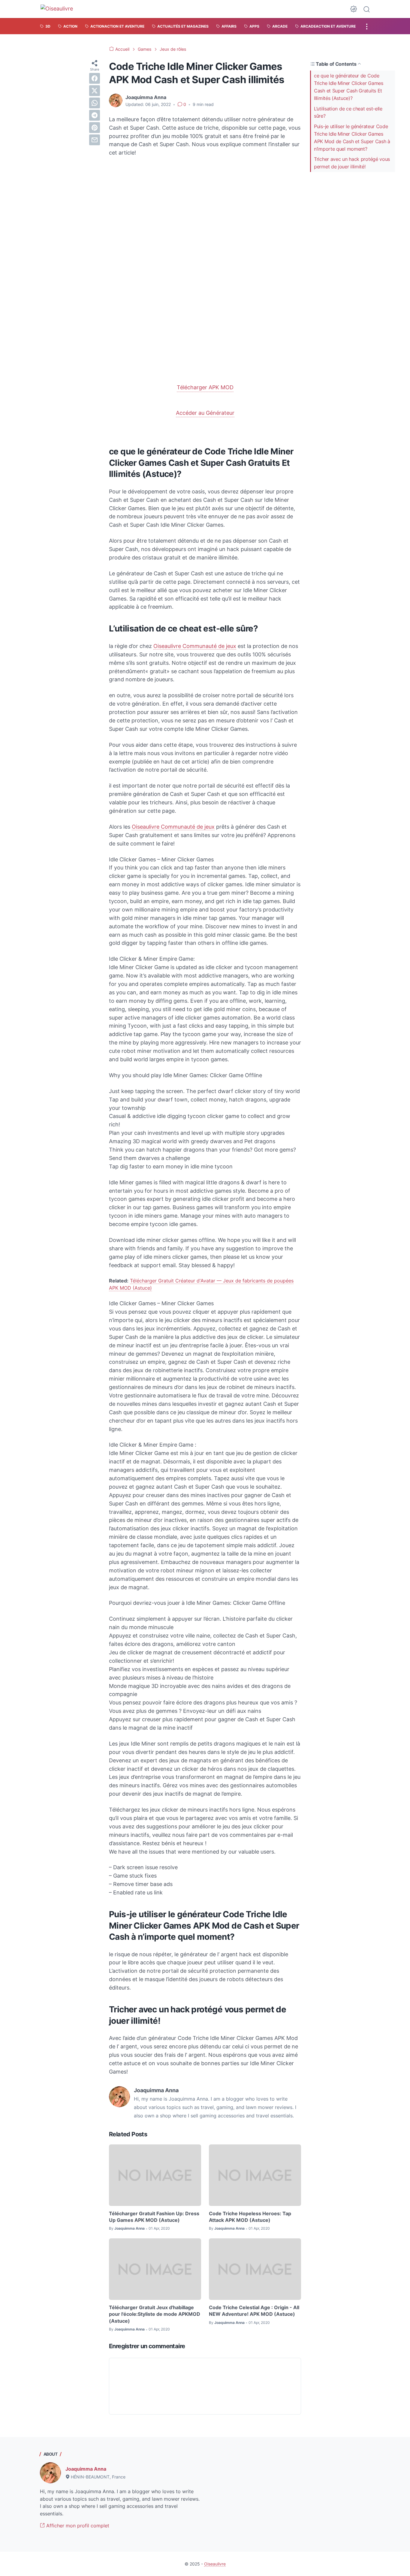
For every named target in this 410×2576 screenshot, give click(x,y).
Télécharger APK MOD (205, 387)
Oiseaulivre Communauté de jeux (195, 646)
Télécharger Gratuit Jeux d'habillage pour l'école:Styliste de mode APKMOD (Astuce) (155, 2314)
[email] (95, 140)
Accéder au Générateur (205, 413)
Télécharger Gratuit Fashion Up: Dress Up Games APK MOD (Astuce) (154, 2217)
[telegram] (95, 115)
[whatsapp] (95, 103)
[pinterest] (95, 128)
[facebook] (95, 78)
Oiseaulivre (215, 2564)
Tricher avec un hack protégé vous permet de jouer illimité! (352, 163)
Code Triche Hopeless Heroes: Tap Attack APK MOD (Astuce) (250, 2217)
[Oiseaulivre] (60, 9)
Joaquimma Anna (86, 2469)
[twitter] (95, 91)
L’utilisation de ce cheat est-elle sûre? (348, 112)
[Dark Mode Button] (354, 9)
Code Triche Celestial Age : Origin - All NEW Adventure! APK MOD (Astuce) (254, 2311)
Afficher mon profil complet (77, 2526)
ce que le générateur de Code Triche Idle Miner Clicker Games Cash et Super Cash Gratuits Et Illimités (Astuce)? (349, 87)
